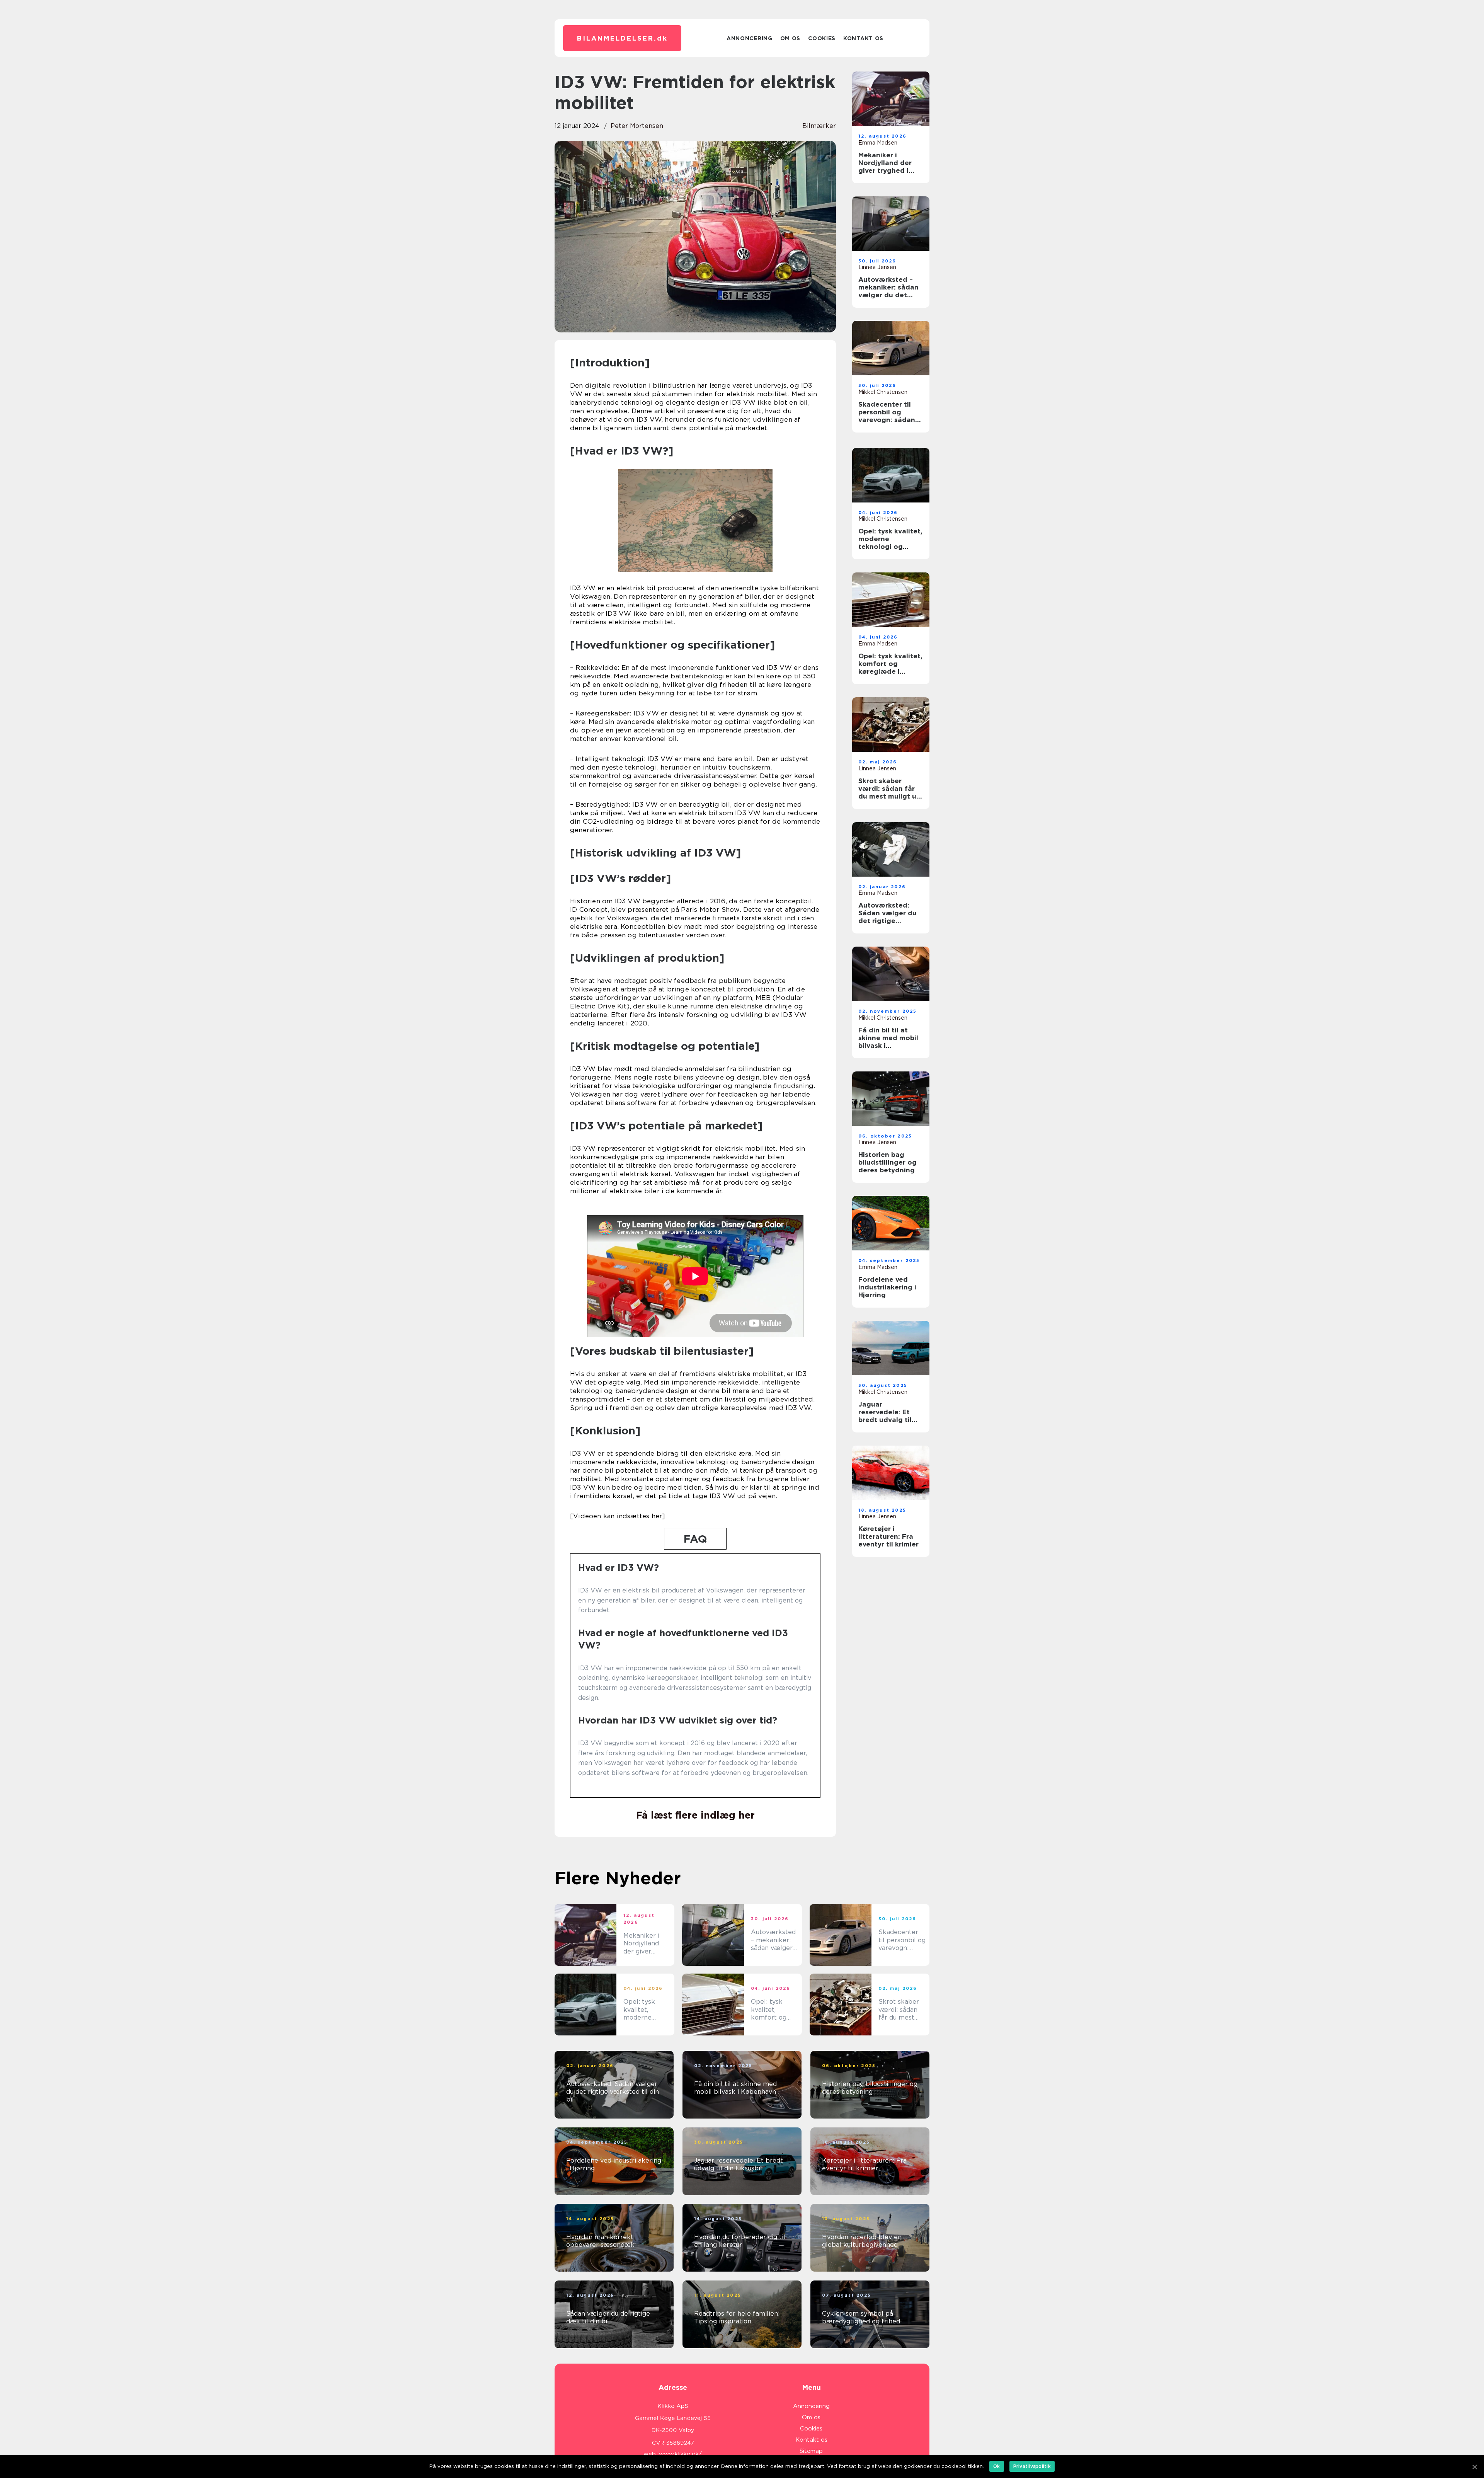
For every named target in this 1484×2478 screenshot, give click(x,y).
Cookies (822, 38)
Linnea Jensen (877, 267)
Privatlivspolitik (1032, 2466)
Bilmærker (819, 126)
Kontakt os (863, 38)
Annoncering (750, 38)
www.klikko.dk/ (680, 2454)
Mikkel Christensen (883, 392)
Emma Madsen (878, 143)
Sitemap (811, 2451)
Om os (791, 38)
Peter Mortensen (637, 126)
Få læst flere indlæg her (695, 1815)
